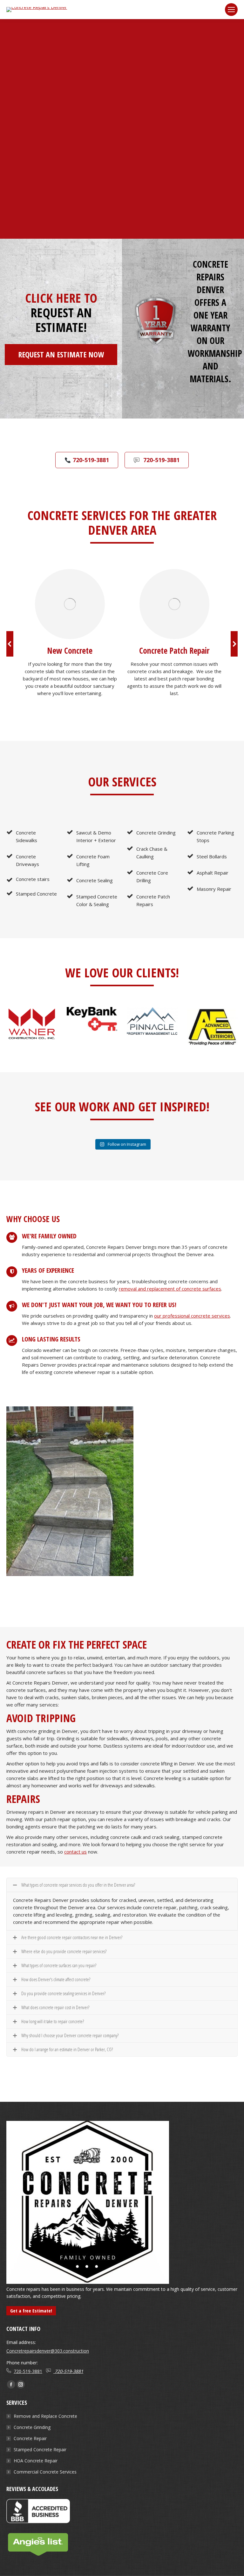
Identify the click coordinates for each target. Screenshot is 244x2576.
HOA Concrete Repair (36, 2461)
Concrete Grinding (32, 2427)
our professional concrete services (192, 1316)
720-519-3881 (28, 2371)
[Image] (70, 604)
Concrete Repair (30, 2438)
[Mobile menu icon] (231, 10)
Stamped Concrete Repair (40, 2449)
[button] (10, 644)
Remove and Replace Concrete (45, 2416)
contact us (75, 1852)
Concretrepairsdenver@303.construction (48, 2351)
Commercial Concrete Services (45, 2472)
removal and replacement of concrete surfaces (170, 1289)
